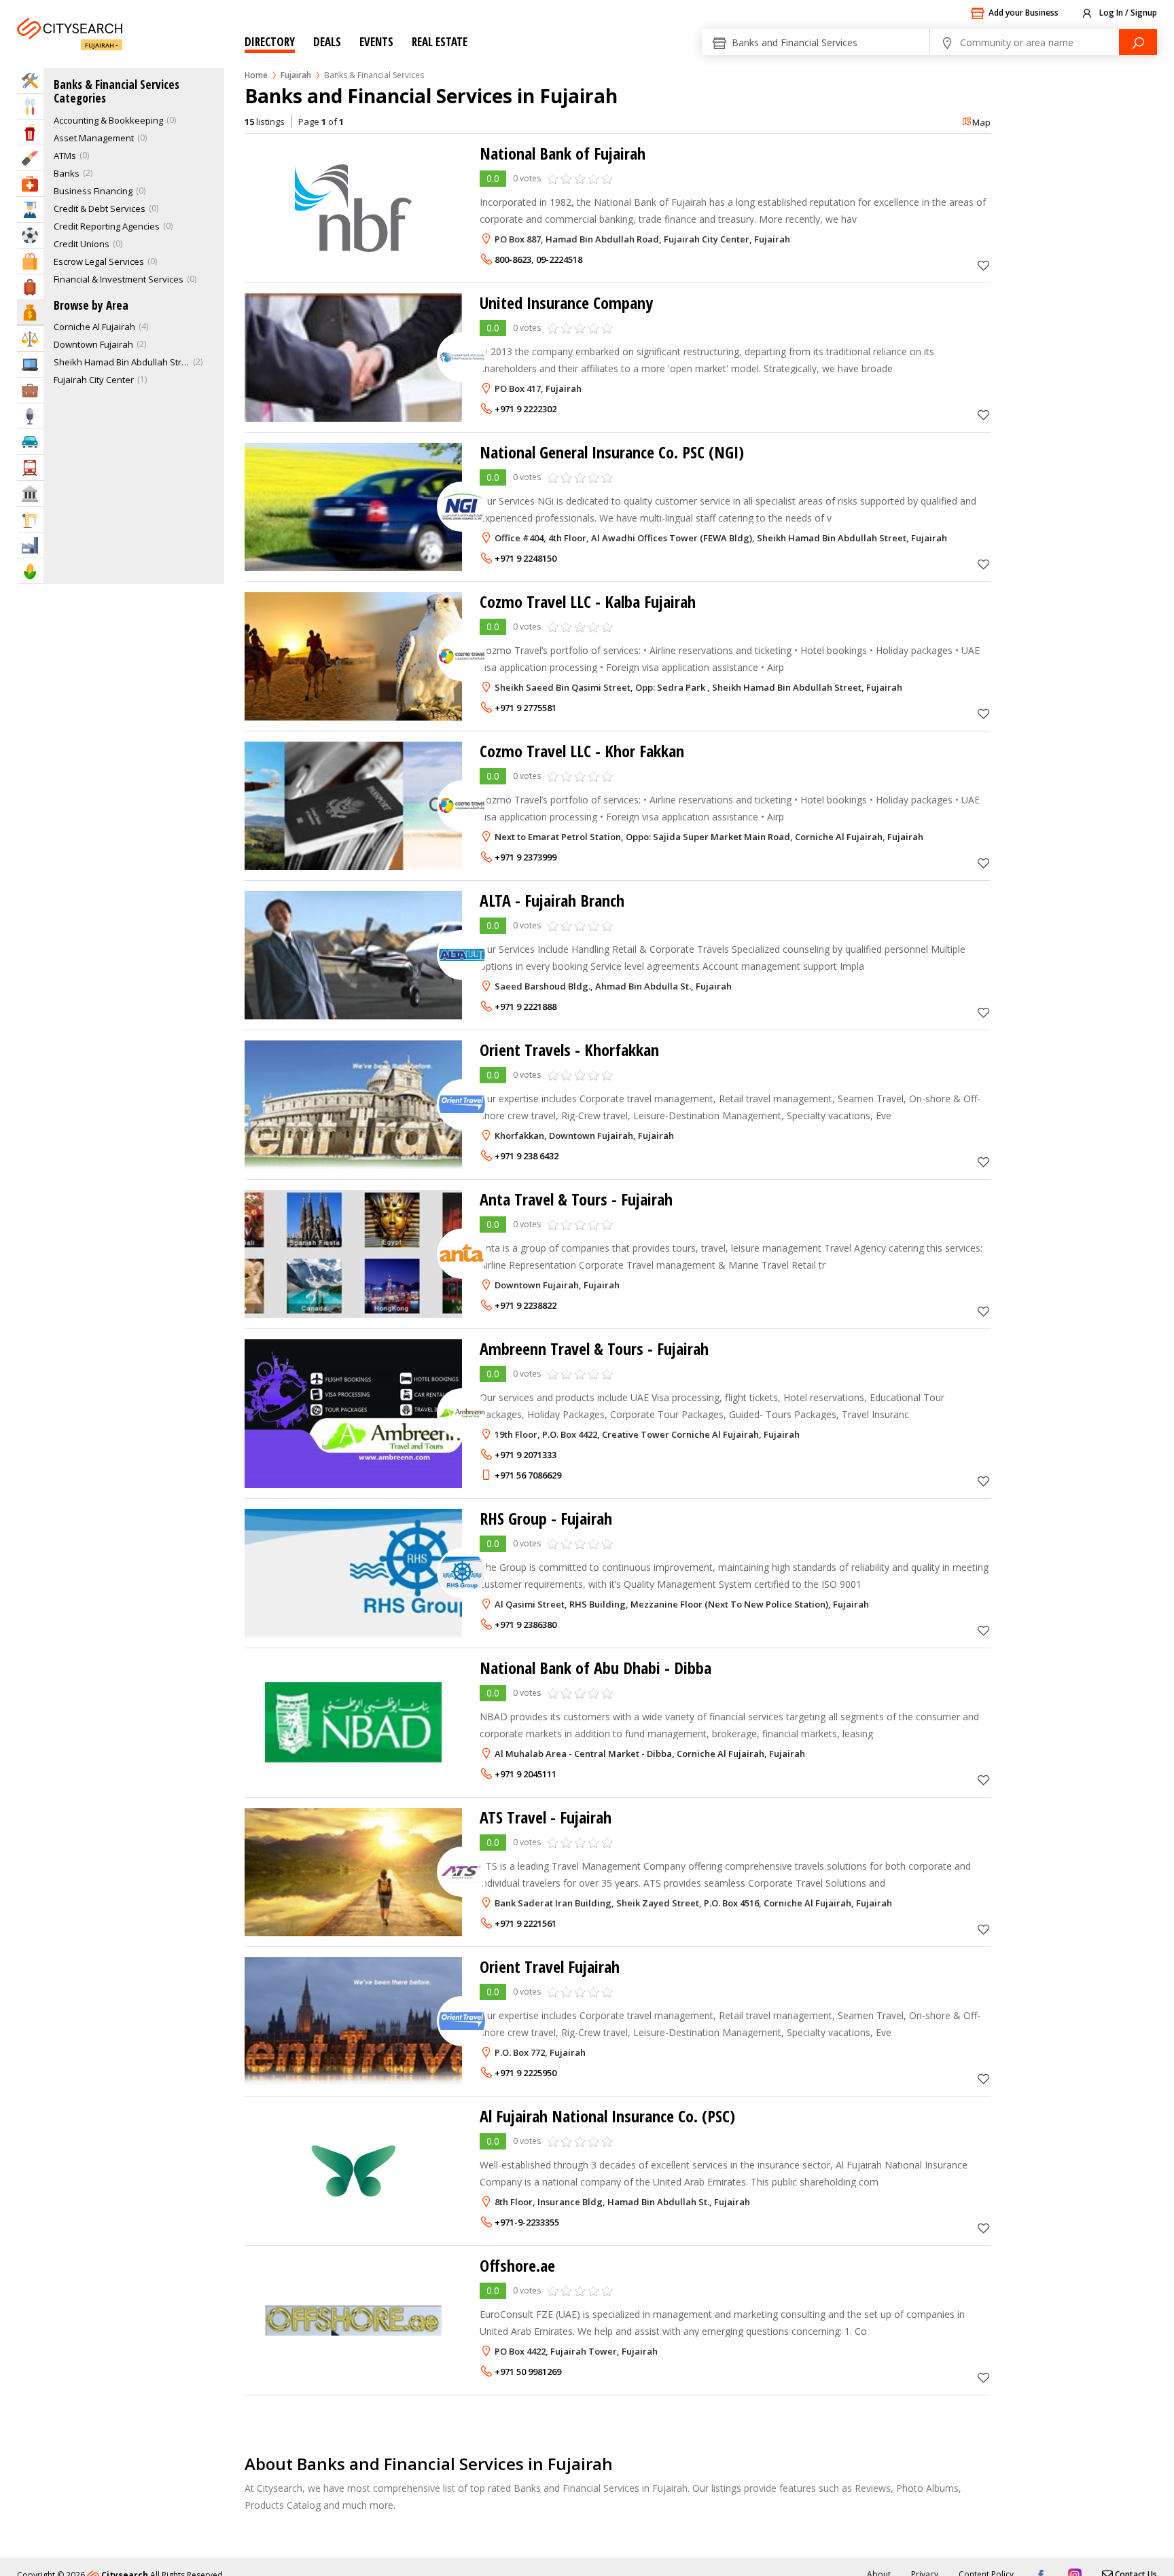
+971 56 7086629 (528, 1475)
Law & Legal (30, 339)
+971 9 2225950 (526, 2073)
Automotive (30, 442)
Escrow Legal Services (99, 261)
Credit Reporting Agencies (107, 226)
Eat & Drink (30, 106)
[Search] (1138, 42)
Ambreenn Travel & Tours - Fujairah (594, 1348)
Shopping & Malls (30, 261)
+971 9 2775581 (526, 708)
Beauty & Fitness (30, 158)
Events (376, 42)
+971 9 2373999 (526, 857)
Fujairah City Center (94, 380)
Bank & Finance (30, 312)
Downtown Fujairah (93, 344)
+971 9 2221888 (526, 1006)
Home (256, 75)
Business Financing (93, 191)
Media (30, 416)
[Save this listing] (984, 265)
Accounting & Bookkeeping (108, 120)
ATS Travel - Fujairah (546, 1817)
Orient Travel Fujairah (550, 1966)
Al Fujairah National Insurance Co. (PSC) (607, 2116)
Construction (30, 519)
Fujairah (100, 45)
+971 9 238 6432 (527, 1156)
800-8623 (513, 259)
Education (30, 210)
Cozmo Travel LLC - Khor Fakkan (582, 751)
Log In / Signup (1127, 13)
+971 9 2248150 (526, 558)
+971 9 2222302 (526, 409)
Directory (270, 42)
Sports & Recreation (30, 235)
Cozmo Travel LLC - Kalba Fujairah (588, 601)
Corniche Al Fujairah (94, 327)
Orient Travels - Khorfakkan (569, 1050)
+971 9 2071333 (526, 1455)
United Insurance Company (566, 303)
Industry (30, 545)
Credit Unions (82, 244)
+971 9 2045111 (526, 1774)
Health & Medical (30, 184)
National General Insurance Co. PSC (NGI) (612, 452)
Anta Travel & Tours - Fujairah (576, 1199)
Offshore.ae (517, 2265)
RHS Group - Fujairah (546, 1518)
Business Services (30, 390)
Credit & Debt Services (100, 208)
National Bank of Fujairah (563, 153)
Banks (67, 173)
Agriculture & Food (30, 571)
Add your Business (1024, 13)
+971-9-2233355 (527, 2222)
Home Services (30, 80)
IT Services (30, 364)
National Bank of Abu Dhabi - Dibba (595, 1668)
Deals (327, 42)
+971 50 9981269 (528, 2372)
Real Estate (440, 42)
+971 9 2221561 (526, 1923)
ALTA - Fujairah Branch (552, 900)
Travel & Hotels (30, 287)
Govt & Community (30, 493)
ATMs (65, 156)
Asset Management (94, 138)
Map (981, 122)
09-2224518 (559, 259)
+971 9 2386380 (526, 1625)
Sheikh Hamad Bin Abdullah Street (122, 362)
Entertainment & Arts (30, 132)
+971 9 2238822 (526, 1305)
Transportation (30, 468)
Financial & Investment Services (119, 279)
